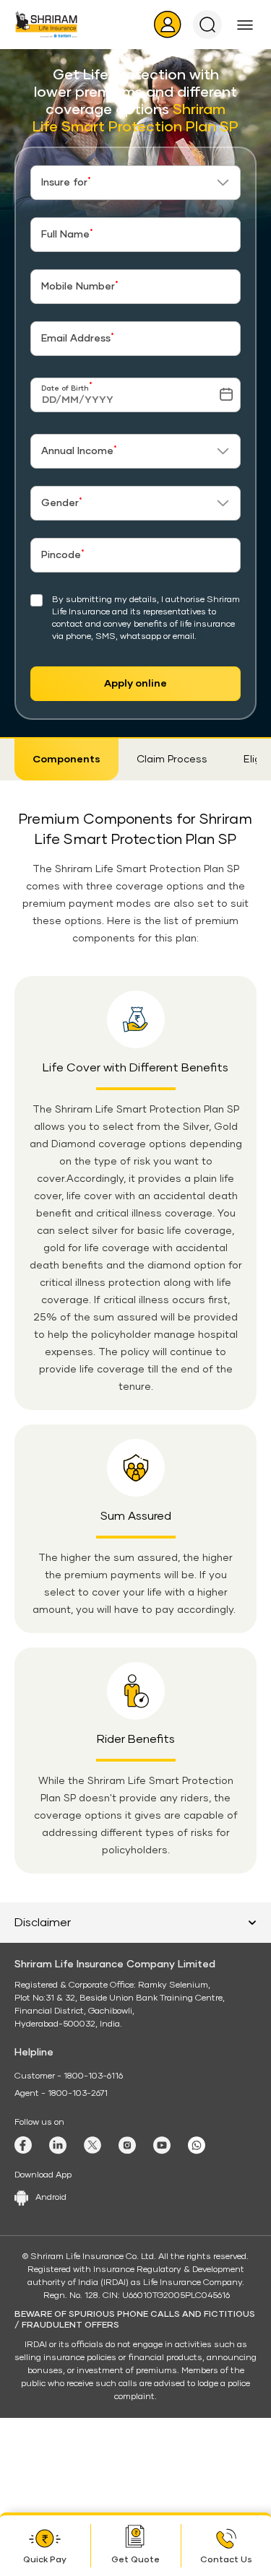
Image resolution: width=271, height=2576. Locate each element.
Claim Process (172, 760)
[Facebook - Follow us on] (23, 2145)
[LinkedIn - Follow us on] (58, 2145)
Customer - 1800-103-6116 (69, 2076)
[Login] (168, 25)
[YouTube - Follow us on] (162, 2145)
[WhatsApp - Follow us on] (197, 2145)
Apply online (135, 684)
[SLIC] (46, 24)
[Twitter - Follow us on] (93, 2145)
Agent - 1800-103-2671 (61, 2094)
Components (66, 760)
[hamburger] (245, 25)
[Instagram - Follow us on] (127, 2145)
